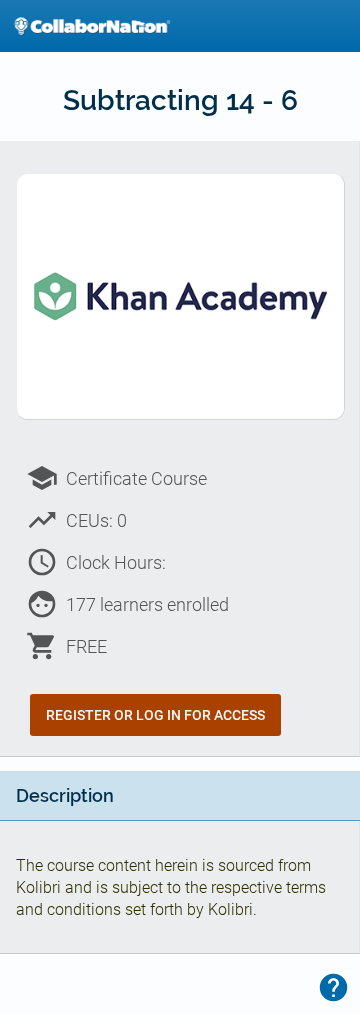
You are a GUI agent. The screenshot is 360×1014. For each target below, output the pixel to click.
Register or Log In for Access (155, 715)
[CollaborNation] (92, 26)
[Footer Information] (333, 987)
